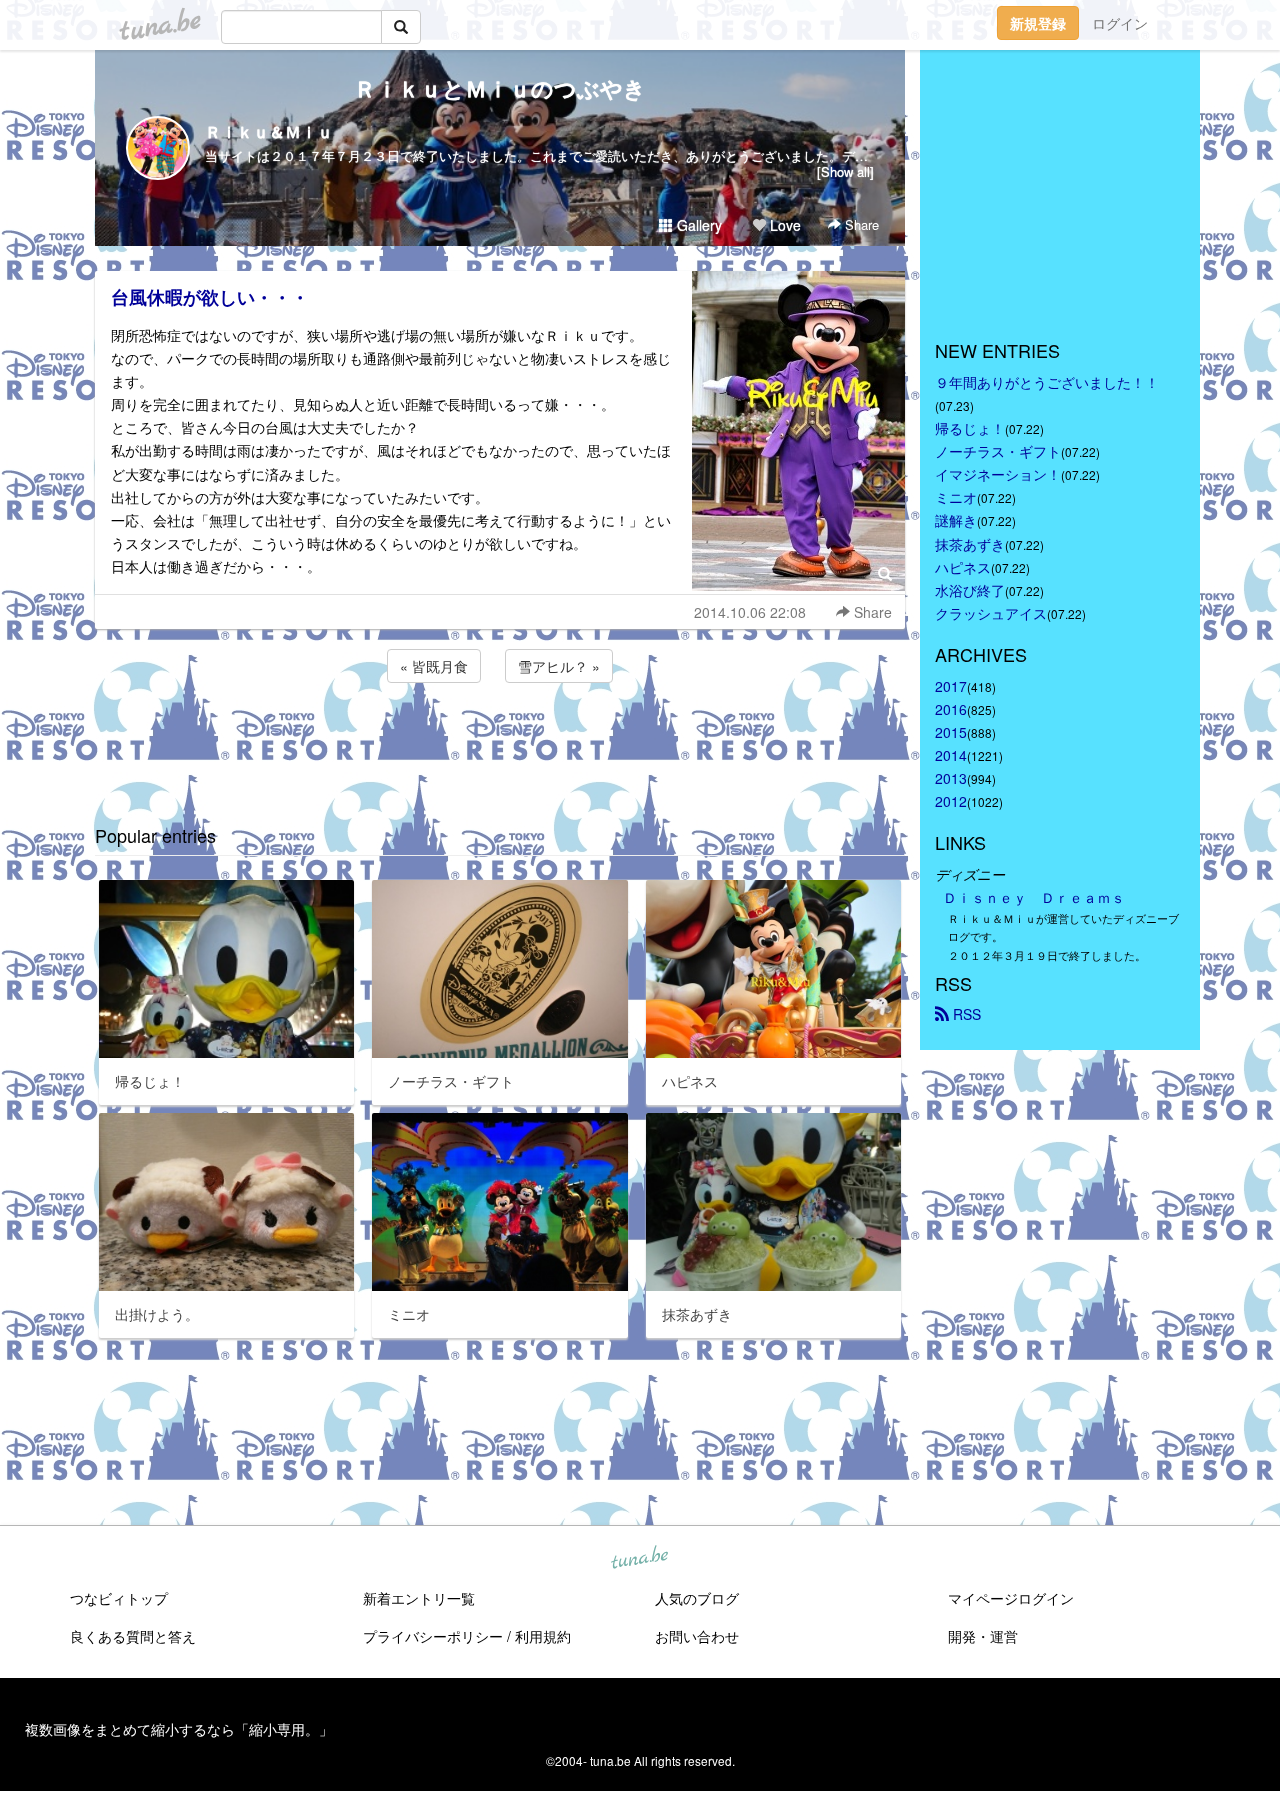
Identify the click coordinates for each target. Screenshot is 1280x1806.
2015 (951, 732)
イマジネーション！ (998, 474)
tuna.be (639, 1558)
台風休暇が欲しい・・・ (210, 297)
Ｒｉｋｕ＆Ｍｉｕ (269, 131)
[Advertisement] (500, 741)
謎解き (956, 520)
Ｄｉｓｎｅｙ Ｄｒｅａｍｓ (1034, 897)
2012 (951, 801)
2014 (951, 755)
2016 (951, 709)
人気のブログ (697, 1598)
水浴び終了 (970, 590)
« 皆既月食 (434, 666)
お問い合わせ (697, 1636)
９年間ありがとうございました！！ (1047, 382)
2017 (951, 686)
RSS (965, 1014)
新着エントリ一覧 (419, 1598)
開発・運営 (983, 1636)
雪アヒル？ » (559, 666)
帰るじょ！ (970, 428)
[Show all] (845, 171)
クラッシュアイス (991, 613)
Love (783, 225)
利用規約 (543, 1636)
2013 (951, 778)
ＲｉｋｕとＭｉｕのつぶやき (500, 88)
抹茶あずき (970, 544)
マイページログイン (1011, 1598)
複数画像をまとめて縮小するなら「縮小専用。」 (179, 1729)
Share (860, 224)
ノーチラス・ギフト (998, 451)
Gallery (697, 225)
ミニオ (956, 497)
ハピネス (963, 567)
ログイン (1120, 23)
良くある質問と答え (133, 1636)
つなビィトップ (119, 1598)
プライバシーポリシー (433, 1636)
